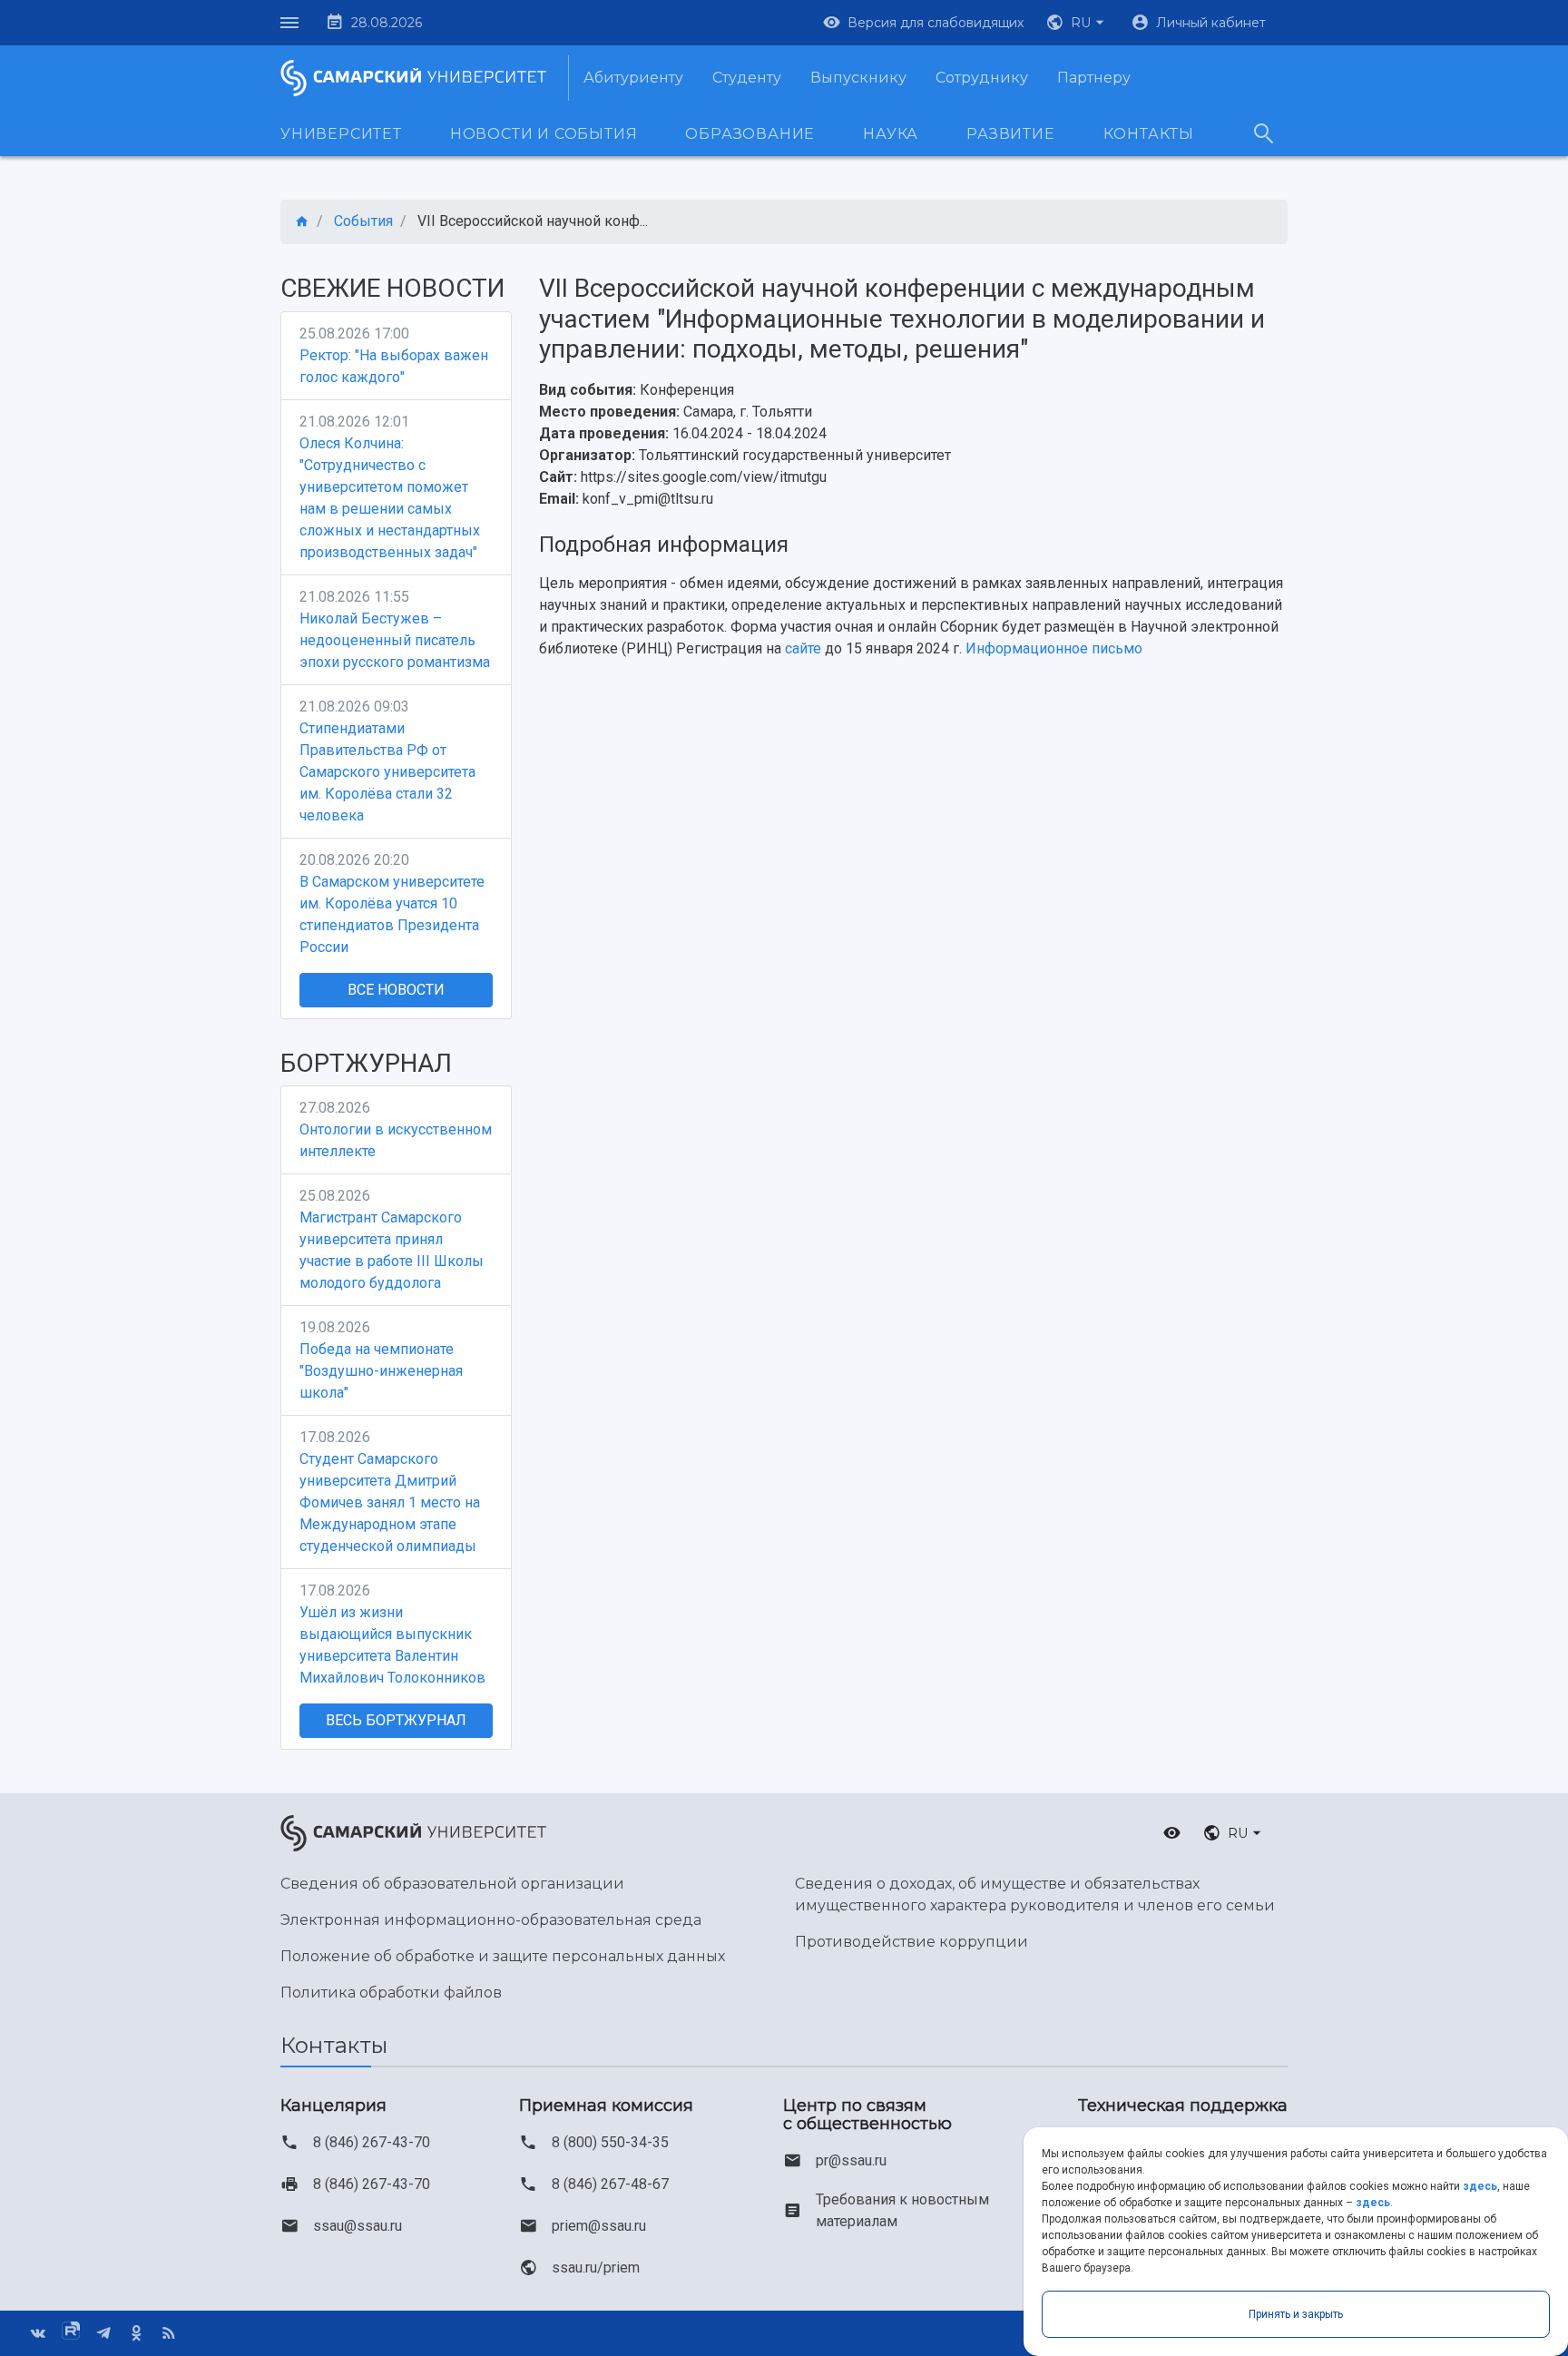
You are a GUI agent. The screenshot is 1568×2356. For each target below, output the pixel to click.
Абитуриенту (633, 78)
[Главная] (302, 222)
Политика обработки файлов (391, 1993)
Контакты (1149, 134)
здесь (1480, 2186)
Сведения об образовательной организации (452, 1884)
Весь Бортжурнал (396, 1720)
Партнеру (1094, 78)
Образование (750, 134)
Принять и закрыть (1296, 2314)
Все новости (396, 990)
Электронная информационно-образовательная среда (491, 1920)
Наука (891, 134)
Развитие (1010, 134)
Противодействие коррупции (911, 1942)
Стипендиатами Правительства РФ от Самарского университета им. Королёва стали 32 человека (387, 772)
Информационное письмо (1054, 648)
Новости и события (544, 134)
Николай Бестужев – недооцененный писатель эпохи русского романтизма (395, 640)
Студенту (747, 78)
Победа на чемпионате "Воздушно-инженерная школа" (381, 1371)
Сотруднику (982, 78)
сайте (803, 648)
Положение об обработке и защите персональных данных (503, 1956)
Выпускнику (858, 78)
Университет (341, 134)
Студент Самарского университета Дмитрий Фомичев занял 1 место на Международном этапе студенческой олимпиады (390, 1502)
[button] (1077, 23)
